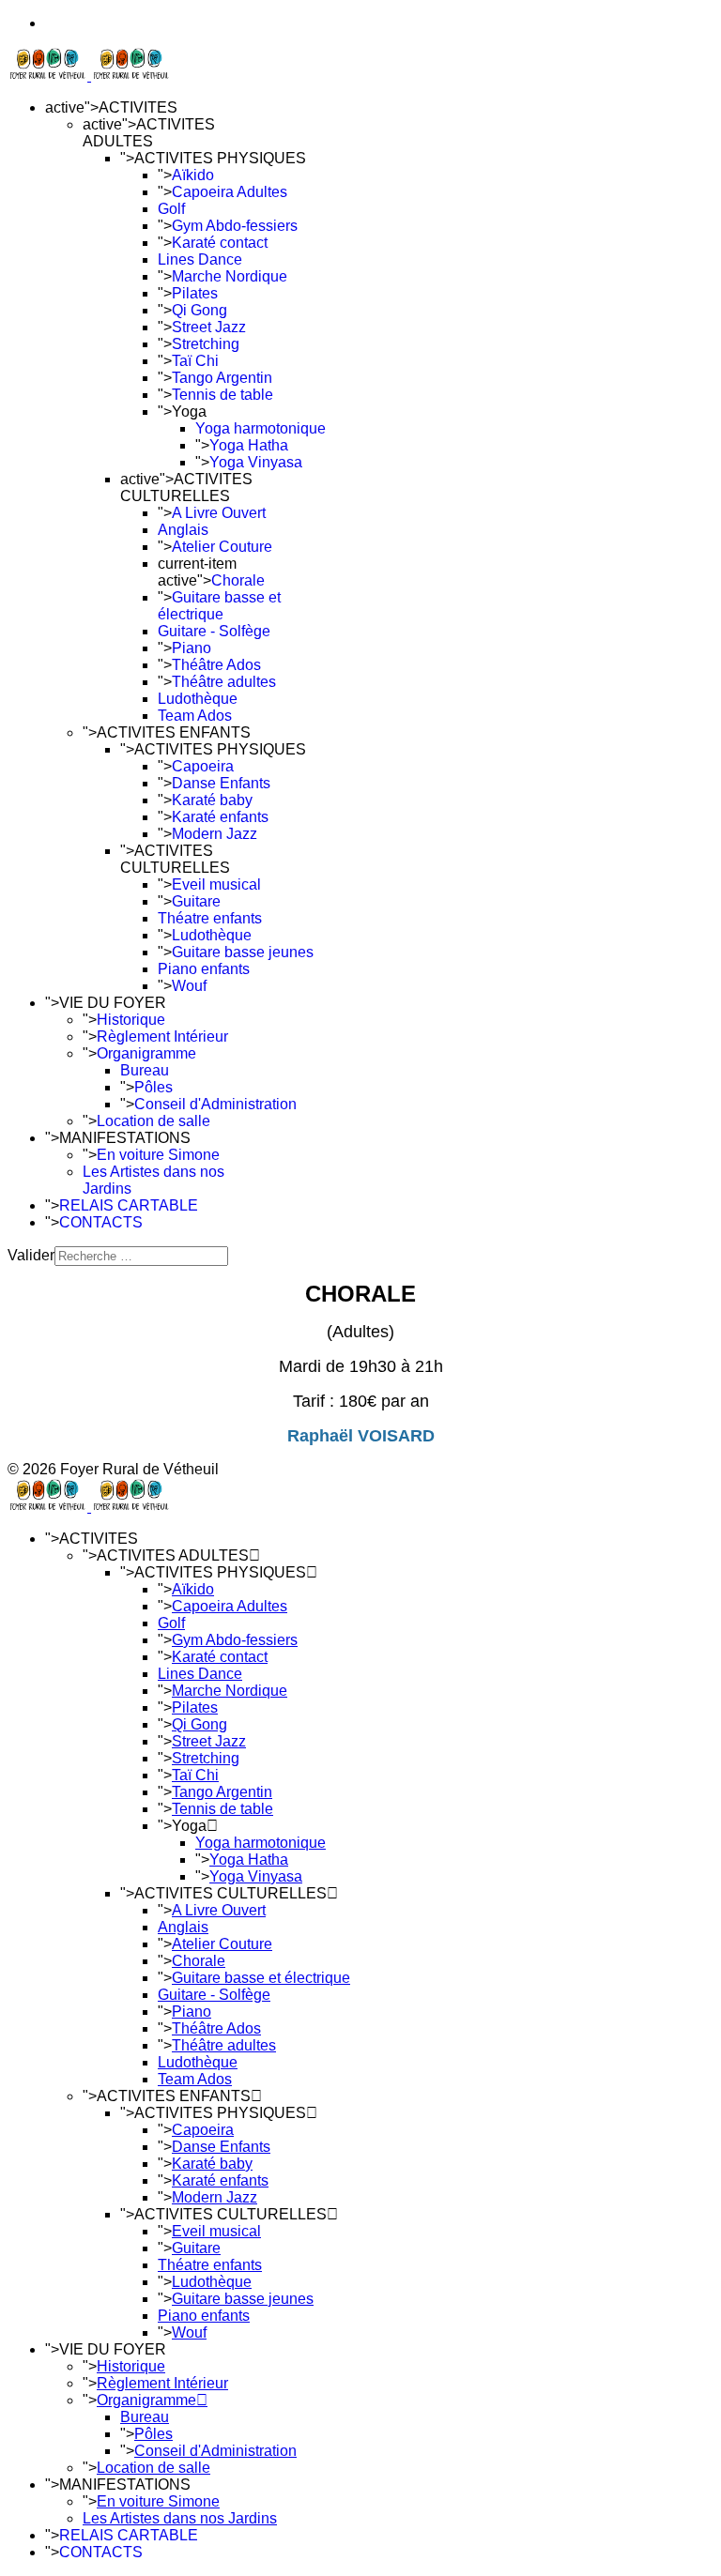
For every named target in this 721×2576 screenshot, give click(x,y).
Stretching (206, 344)
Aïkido (193, 175)
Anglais (183, 530)
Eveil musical (216, 884)
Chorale (238, 580)
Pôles (153, 1087)
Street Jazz (209, 327)
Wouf (189, 986)
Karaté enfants (220, 817)
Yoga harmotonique (261, 428)
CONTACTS (101, 1222)
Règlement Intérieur (162, 1036)
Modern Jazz (215, 834)
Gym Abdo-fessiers (235, 226)
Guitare (196, 901)
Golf (171, 209)
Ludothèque (198, 699)
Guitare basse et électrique (219, 606)
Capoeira (203, 766)
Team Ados (195, 716)
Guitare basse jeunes (243, 952)
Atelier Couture (222, 547)
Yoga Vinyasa (256, 462)
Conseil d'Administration (215, 1104)
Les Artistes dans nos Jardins (180, 2518)
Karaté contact (220, 243)
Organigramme (146, 1053)
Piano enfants (204, 969)
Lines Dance (200, 259)
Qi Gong (199, 310)
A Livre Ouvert (219, 513)
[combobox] (141, 1256)
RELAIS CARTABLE (129, 1205)
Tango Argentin (222, 378)
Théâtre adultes (224, 682)
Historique (131, 1020)
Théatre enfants (210, 918)
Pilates (195, 293)
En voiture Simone (158, 1155)
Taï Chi (195, 361)
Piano (192, 648)
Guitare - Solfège (214, 631)
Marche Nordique (230, 276)
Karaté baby (212, 800)
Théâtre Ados (216, 665)
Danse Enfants (221, 783)
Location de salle (153, 1121)
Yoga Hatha (249, 445)
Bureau (145, 1070)
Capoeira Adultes (230, 192)
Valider (31, 1255)
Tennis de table (222, 395)
